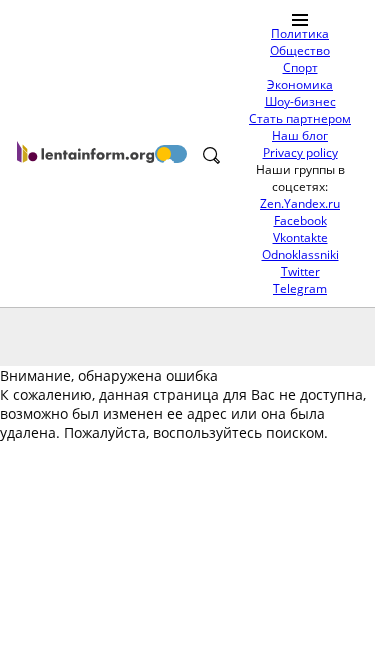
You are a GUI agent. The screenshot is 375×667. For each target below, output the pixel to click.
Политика (300, 33)
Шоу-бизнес (300, 101)
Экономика (300, 84)
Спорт (300, 67)
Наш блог (300, 135)
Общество (300, 50)
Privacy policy (300, 152)
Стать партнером (300, 118)
